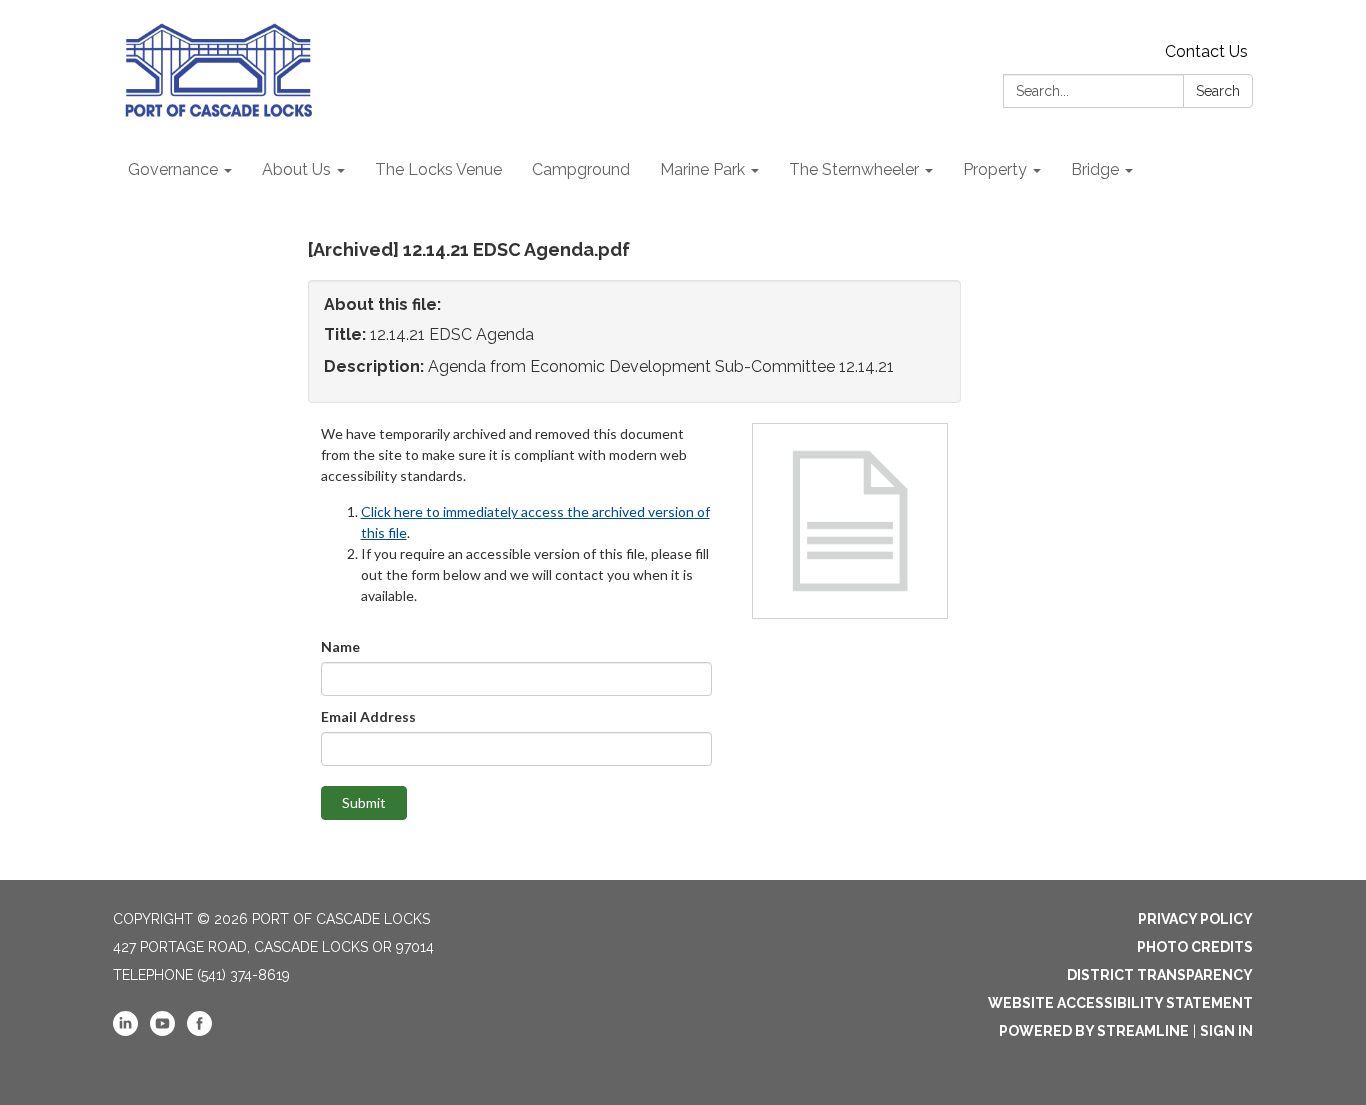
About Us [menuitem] (296, 169)
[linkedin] (125, 1031)
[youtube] (162, 1031)
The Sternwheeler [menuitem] (854, 169)
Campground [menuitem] (581, 169)
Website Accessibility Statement (1120, 1003)
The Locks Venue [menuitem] (438, 169)
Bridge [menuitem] (1095, 169)
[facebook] (199, 1031)
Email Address (368, 716)
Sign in (1226, 1031)
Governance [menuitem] (173, 169)
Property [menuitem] (995, 169)
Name (340, 646)
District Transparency (1160, 975)
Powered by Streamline (1094, 1031)
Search (1218, 91)
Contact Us (1206, 51)
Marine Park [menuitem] (702, 169)
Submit (364, 802)
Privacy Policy (1195, 919)
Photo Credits (1195, 947)
